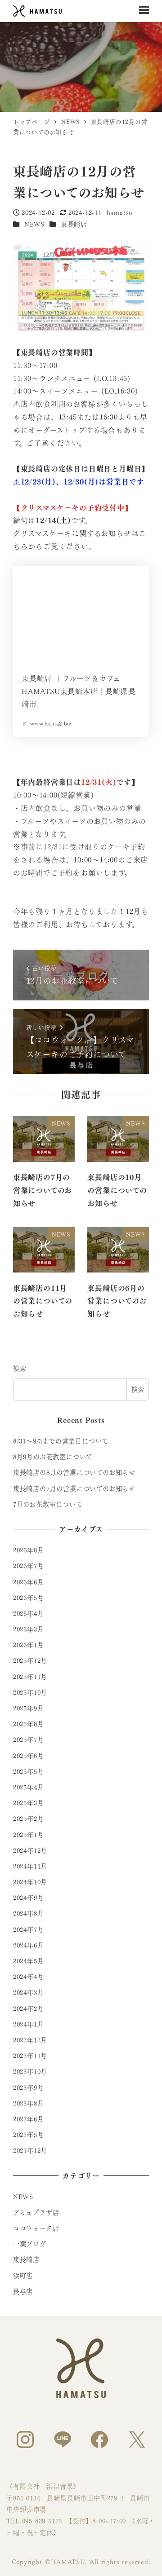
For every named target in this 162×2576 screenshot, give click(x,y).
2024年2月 (29, 2008)
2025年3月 (29, 1802)
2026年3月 (29, 1629)
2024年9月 (29, 1897)
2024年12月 (30, 1850)
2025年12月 (30, 1660)
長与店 (23, 2291)
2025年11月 (30, 1676)
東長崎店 (74, 224)
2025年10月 (30, 1692)
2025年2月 (29, 1818)
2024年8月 (29, 1913)
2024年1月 (29, 2024)
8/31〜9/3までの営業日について (61, 1440)
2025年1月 (29, 1834)
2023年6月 (29, 2118)
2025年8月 (29, 1723)
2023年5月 (29, 2134)
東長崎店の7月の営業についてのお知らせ (74, 1488)
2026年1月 (29, 1644)
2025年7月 (29, 1739)
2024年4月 (29, 1976)
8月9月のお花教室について (53, 1456)
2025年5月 (29, 1771)
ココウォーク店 (36, 2228)
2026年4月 (29, 1613)
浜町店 (23, 2275)
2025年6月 (29, 1755)
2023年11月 (30, 2055)
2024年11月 (30, 1866)
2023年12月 (30, 2039)
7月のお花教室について (48, 1504)
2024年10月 (30, 1881)
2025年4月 (29, 1787)
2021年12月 (30, 2150)
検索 (20, 1368)
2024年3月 (29, 1992)
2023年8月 (29, 2103)
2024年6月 (29, 1945)
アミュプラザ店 (36, 2212)
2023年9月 (29, 2087)
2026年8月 (29, 1550)
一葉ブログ (30, 2243)
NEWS (34, 224)
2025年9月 (29, 1708)
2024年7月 (29, 1929)
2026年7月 (29, 1565)
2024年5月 (29, 1960)
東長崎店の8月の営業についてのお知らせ (74, 1472)
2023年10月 (30, 2071)
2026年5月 (29, 1597)
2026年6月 (29, 1581)
